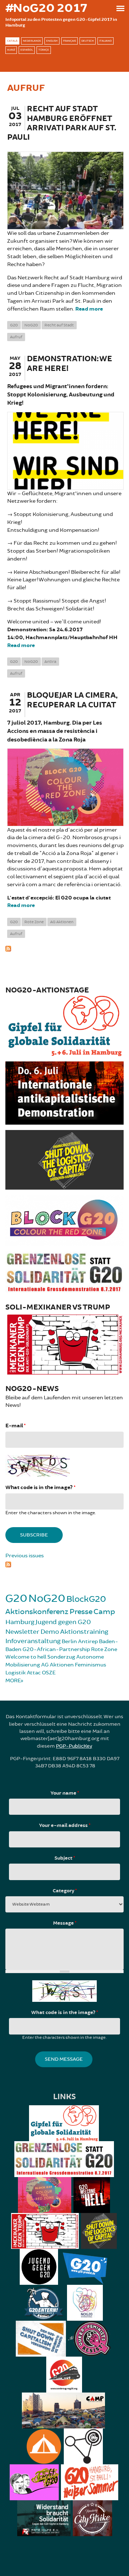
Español (27, 50)
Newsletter (22, 1632)
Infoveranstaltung (33, 1641)
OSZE (49, 1673)
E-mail (15, 1426)
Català (12, 41)
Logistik (16, 1673)
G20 (14, 325)
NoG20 (31, 325)
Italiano (106, 41)
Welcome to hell (26, 1657)
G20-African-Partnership (56, 1649)
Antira (50, 662)
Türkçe (44, 50)
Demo (50, 1632)
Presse (81, 1612)
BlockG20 (86, 1599)
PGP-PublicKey (74, 1746)
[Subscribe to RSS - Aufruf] (64, 948)
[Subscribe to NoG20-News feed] (64, 1564)
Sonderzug (61, 1657)
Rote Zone (34, 922)
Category (65, 1891)
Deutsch (88, 41)
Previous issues (25, 1556)
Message (65, 1923)
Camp (104, 1612)
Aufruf (16, 337)
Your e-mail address (65, 1826)
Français (70, 41)
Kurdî (11, 50)
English (52, 41)
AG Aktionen (62, 922)
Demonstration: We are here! (70, 364)
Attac (34, 1673)
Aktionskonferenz (37, 1612)
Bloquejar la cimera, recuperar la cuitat (72, 700)
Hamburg (20, 1622)
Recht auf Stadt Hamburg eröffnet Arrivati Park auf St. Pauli (62, 123)
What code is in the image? (40, 1487)
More (13, 1681)
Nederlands (32, 41)
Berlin (69, 1642)
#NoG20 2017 (46, 8)
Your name (65, 1793)
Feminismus (90, 1665)
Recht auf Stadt (59, 325)
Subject (65, 1858)
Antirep (88, 1642)
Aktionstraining (84, 1632)
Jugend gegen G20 (63, 1622)
